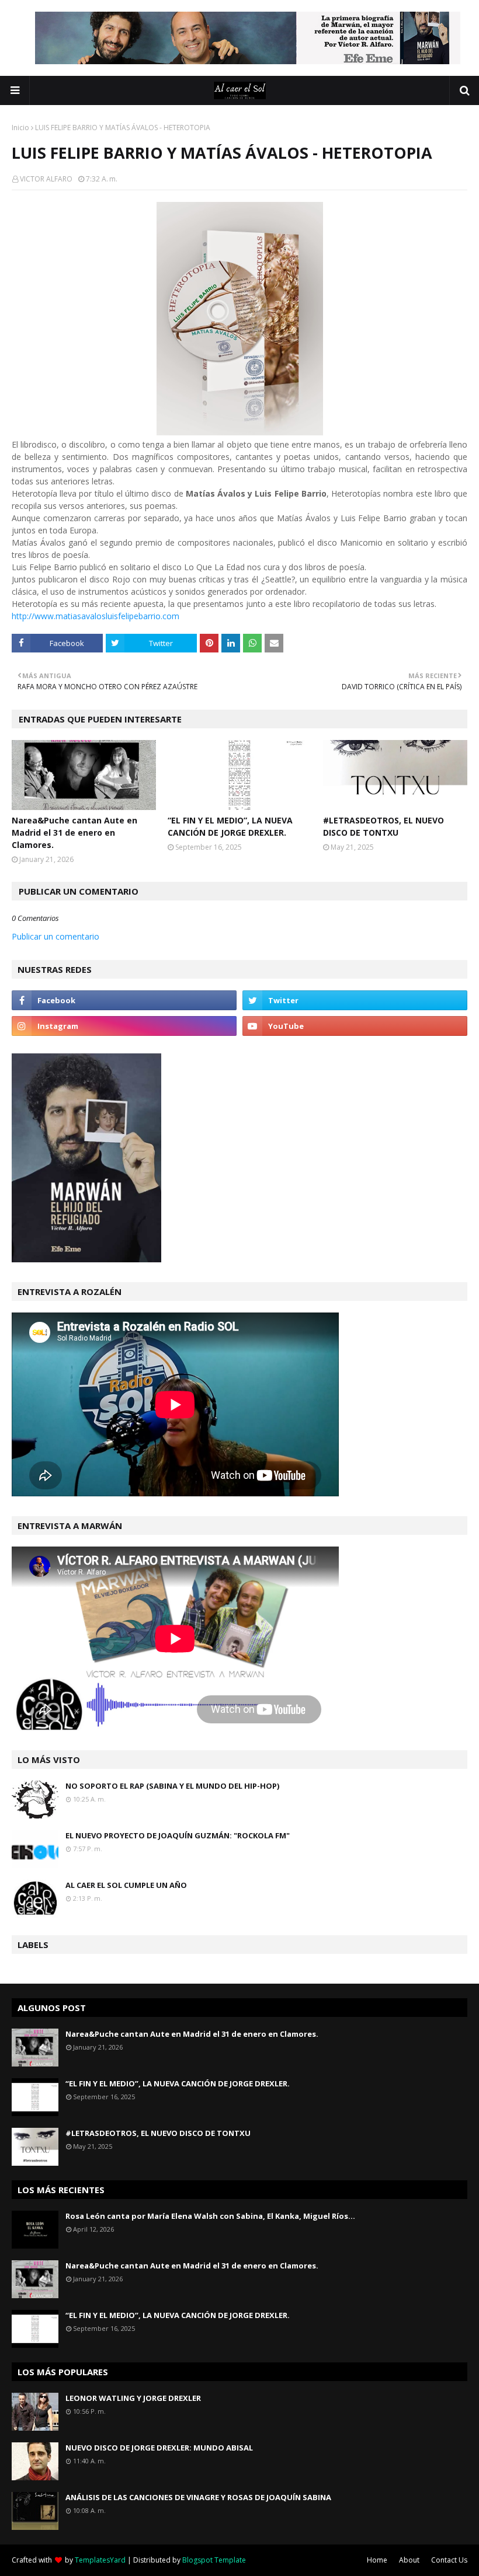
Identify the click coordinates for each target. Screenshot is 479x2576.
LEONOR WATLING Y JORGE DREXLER (133, 2398)
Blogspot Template (214, 2560)
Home (377, 2560)
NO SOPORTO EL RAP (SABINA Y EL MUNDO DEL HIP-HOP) (172, 1786)
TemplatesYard (100, 2560)
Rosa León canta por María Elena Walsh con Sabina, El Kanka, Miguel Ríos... (210, 2216)
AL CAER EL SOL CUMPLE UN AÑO (126, 1885)
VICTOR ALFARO (46, 179)
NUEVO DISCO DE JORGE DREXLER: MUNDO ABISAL (159, 2448)
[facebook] (124, 1000)
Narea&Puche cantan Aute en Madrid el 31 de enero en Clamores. (74, 833)
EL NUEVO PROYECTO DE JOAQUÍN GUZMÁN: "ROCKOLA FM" (178, 1835)
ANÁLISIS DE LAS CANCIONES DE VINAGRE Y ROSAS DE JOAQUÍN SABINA (198, 2497)
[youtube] (355, 1026)
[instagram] (124, 1026)
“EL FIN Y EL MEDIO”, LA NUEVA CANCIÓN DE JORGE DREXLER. (230, 826)
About (409, 2560)
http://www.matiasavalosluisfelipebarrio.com (96, 616)
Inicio (20, 128)
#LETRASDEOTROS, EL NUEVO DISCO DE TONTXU (383, 826)
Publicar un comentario (55, 936)
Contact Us (449, 2560)
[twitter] (355, 1000)
